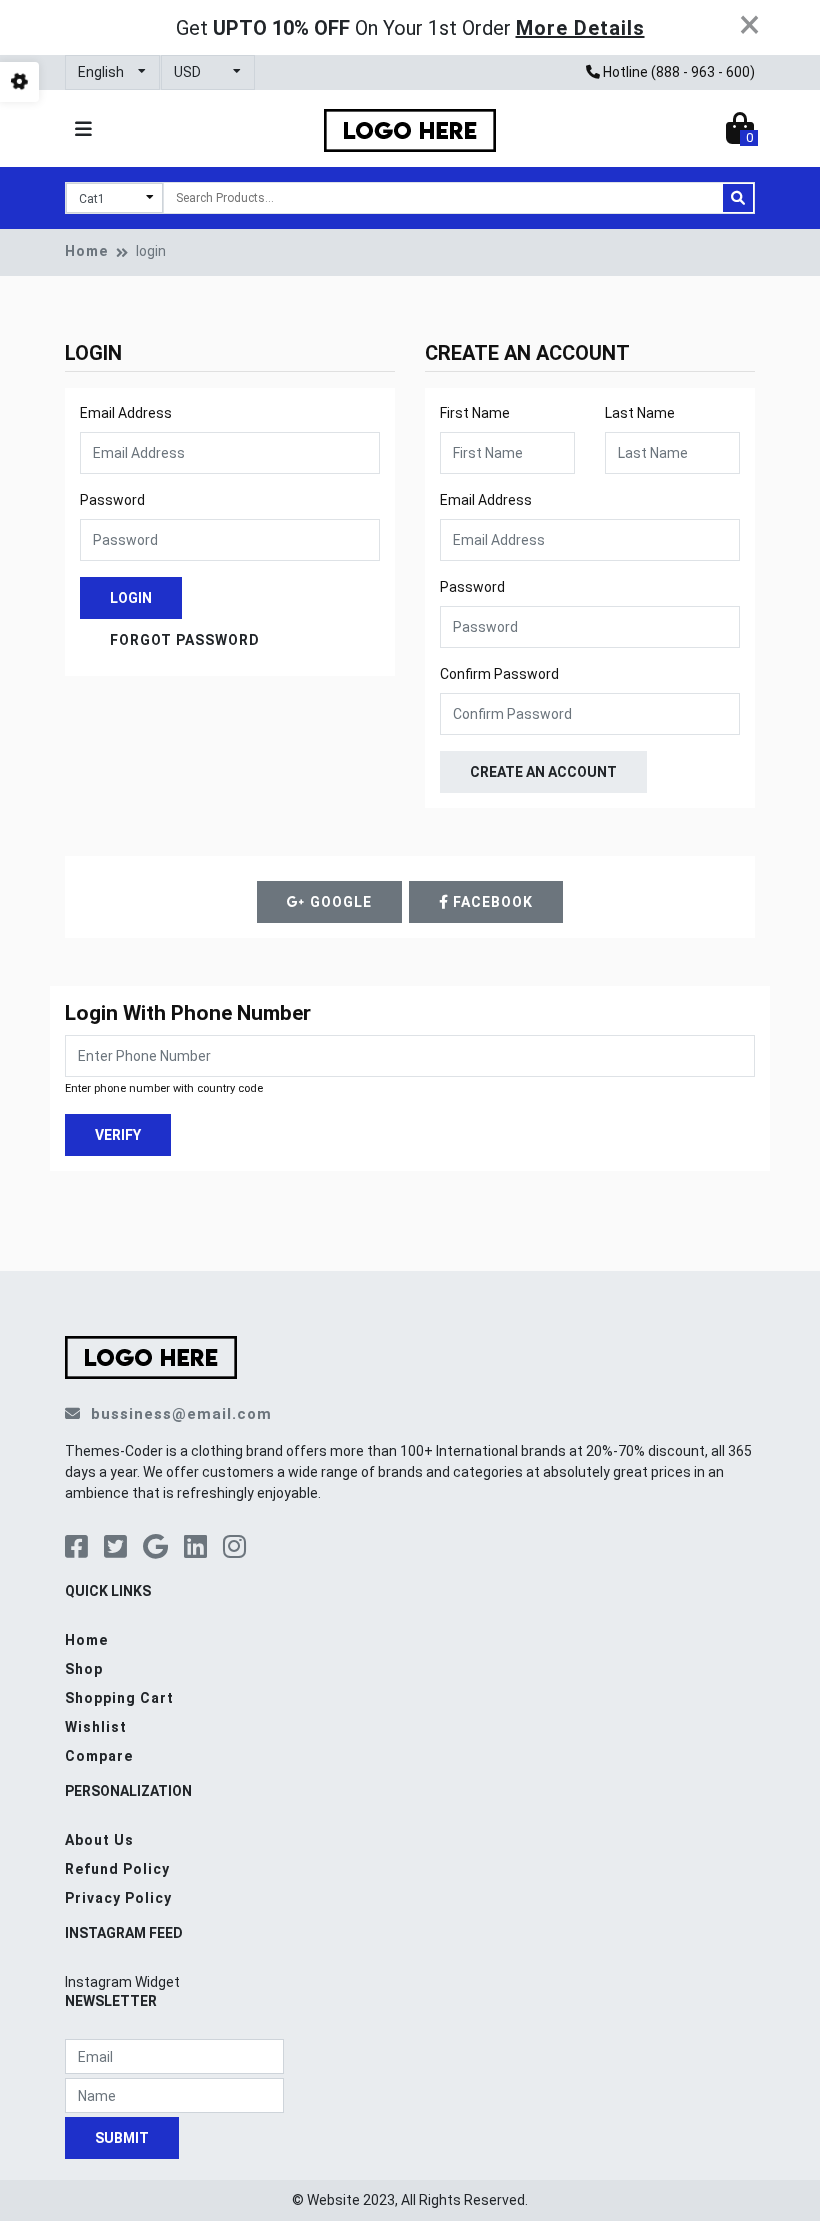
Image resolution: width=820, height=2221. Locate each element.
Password (112, 500)
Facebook (491, 902)
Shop (84, 1669)
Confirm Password (499, 674)
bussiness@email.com (181, 1414)
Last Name (640, 413)
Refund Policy (117, 1869)
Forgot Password (185, 640)
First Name (475, 413)
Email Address (126, 413)
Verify (118, 1134)
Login (131, 598)
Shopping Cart (119, 1698)
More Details (580, 28)
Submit (122, 2138)
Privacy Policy (118, 1898)
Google (339, 902)
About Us (99, 1840)
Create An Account (543, 772)
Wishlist (96, 1727)
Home (86, 251)
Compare (99, 1756)
